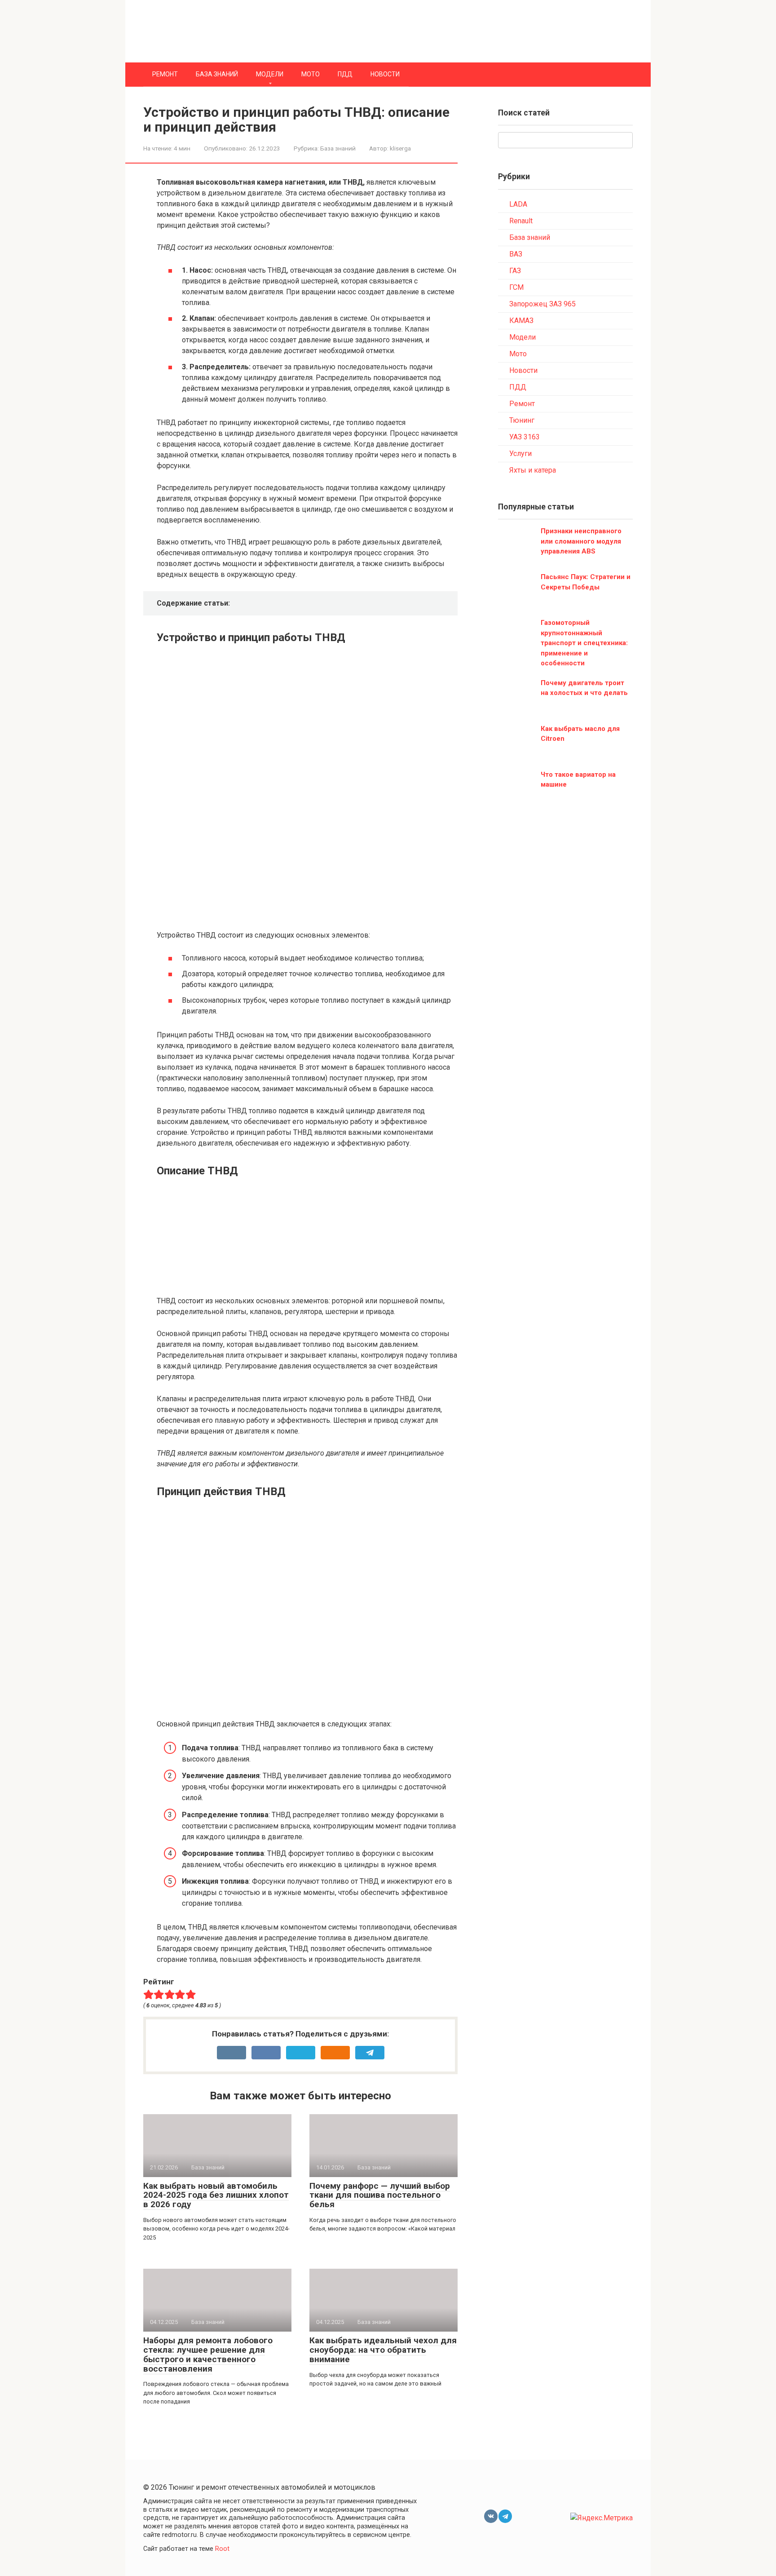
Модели (270, 74)
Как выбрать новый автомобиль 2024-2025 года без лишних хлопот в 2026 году (216, 2195)
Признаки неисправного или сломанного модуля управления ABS (581, 541)
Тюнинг (522, 420)
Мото (311, 74)
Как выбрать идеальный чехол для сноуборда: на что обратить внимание (383, 2350)
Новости (385, 74)
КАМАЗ (521, 321)
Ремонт (165, 74)
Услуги (520, 454)
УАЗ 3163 (525, 437)
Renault (521, 221)
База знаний (217, 74)
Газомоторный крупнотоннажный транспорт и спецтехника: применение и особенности (584, 643)
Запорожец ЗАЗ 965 (542, 304)
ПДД (345, 74)
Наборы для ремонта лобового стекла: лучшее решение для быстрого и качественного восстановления (208, 2355)
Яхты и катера (533, 470)
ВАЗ (516, 254)
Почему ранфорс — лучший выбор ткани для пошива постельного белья (380, 2195)
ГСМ (516, 287)
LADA (518, 204)
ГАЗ (515, 271)
